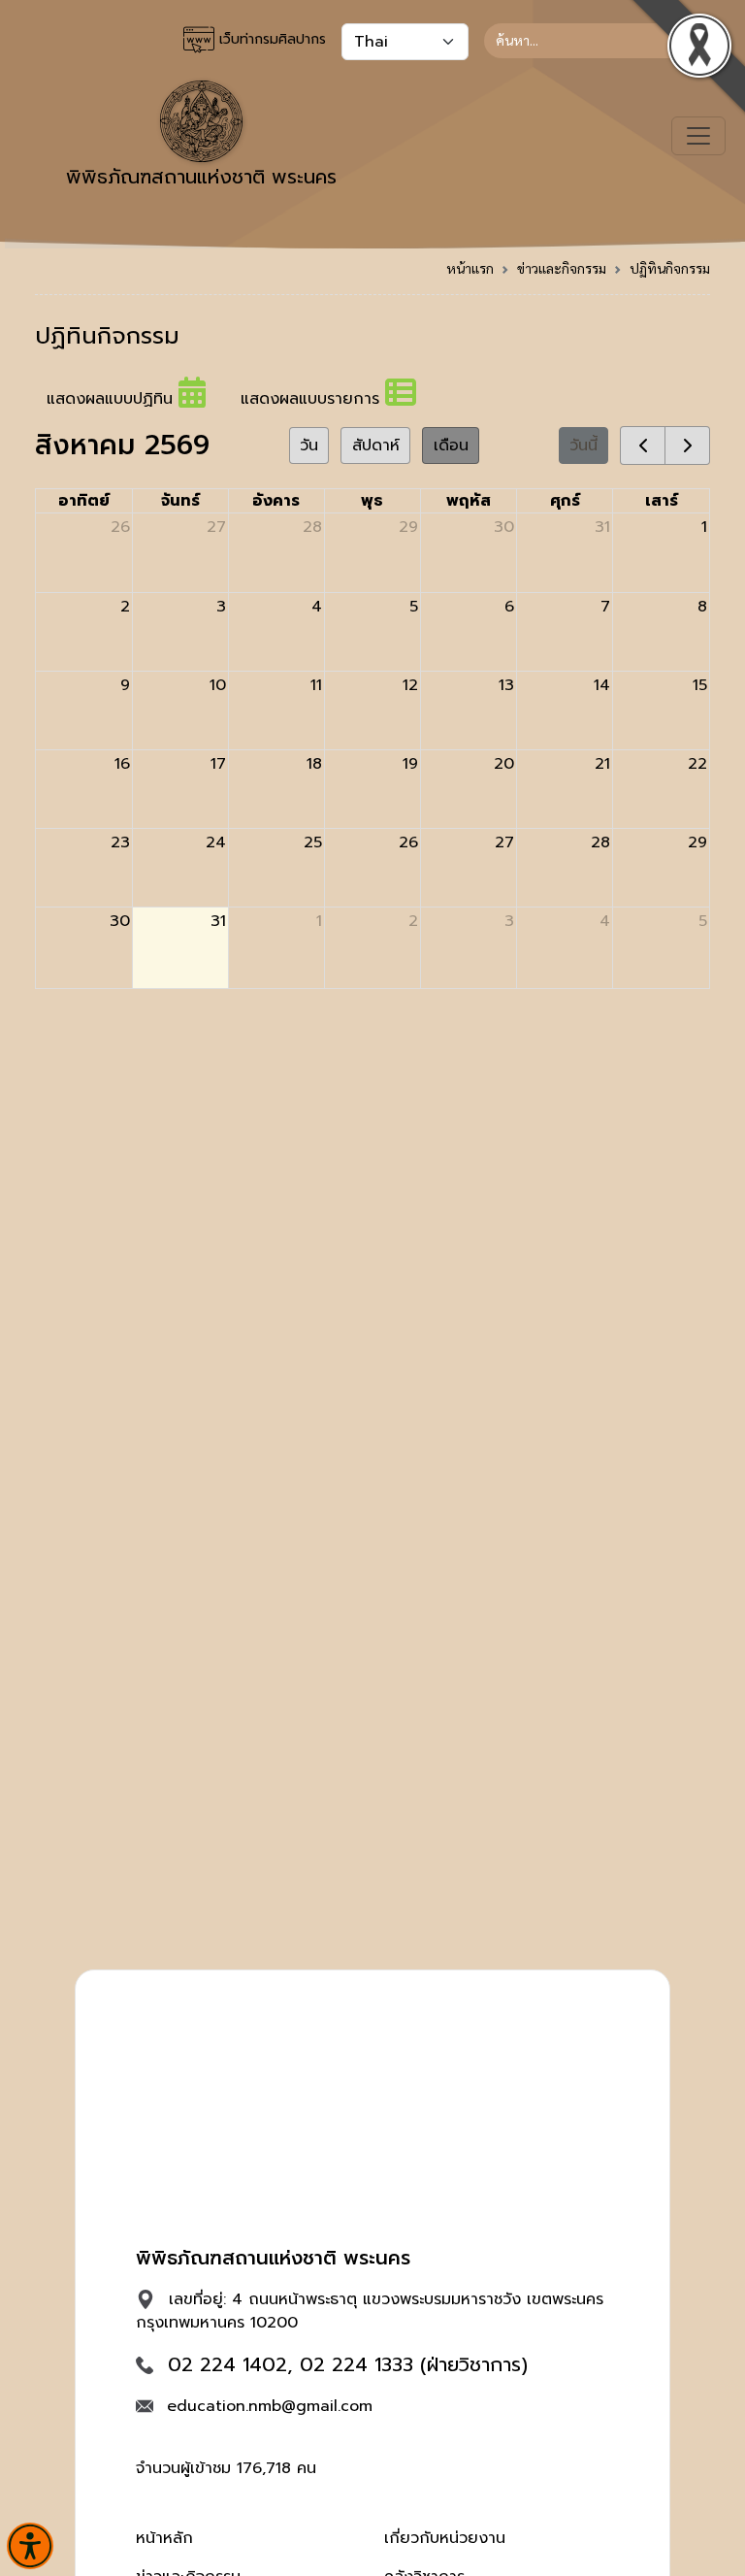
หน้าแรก (470, 268)
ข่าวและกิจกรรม (562, 268)
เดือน (451, 446)
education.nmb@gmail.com (270, 2406)
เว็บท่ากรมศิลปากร (270, 39)
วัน (309, 446)
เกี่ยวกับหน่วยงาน (445, 2538)
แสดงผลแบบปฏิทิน (113, 399)
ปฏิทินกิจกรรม (670, 268)
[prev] (643, 446)
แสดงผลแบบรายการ (313, 399)
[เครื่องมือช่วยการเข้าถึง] (30, 2546)
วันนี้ (583, 446)
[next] (687, 446)
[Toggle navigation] (698, 136)
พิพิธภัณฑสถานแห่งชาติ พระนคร (201, 177)
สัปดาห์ (376, 446)
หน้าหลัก (164, 2538)
